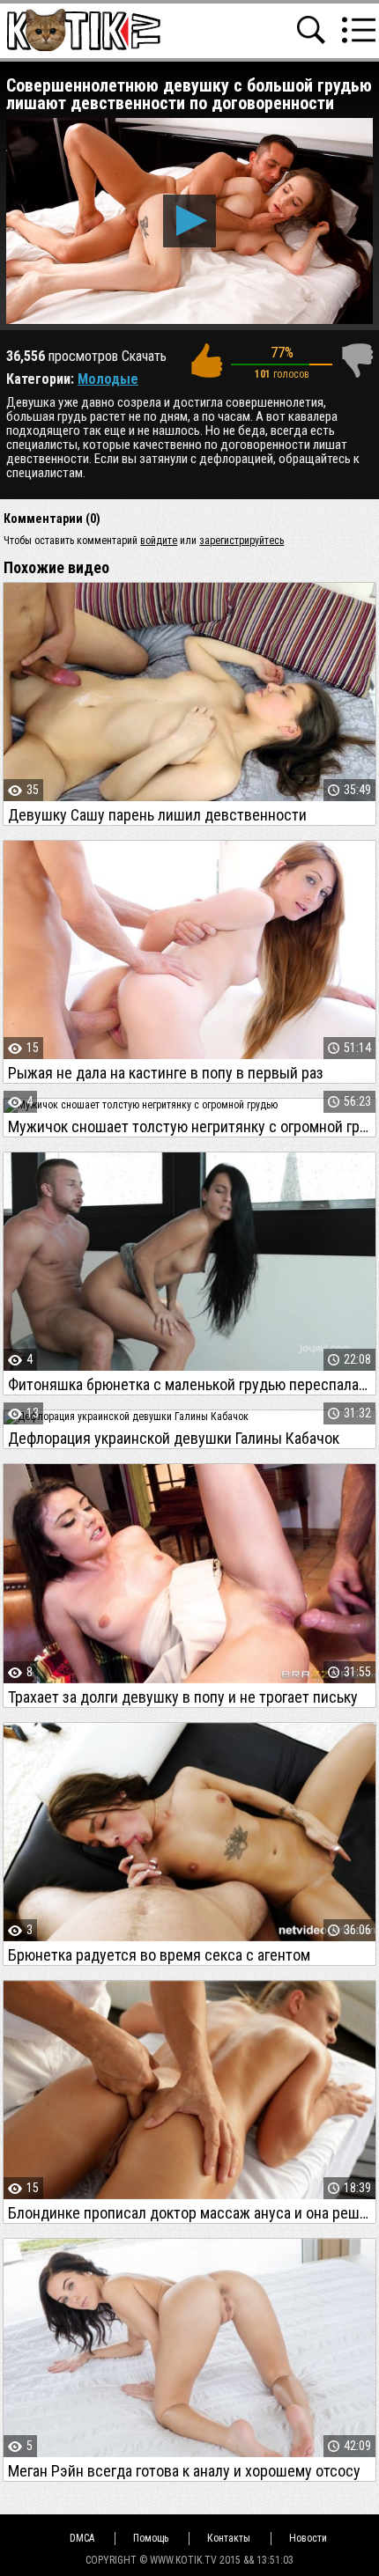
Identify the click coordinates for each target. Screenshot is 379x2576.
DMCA (82, 2538)
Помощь (151, 2538)
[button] (189, 221)
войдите (159, 541)
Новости (308, 2538)
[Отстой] (357, 361)
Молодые (108, 379)
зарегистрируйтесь (242, 541)
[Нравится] (206, 361)
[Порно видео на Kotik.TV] (83, 29)
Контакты (229, 2538)
